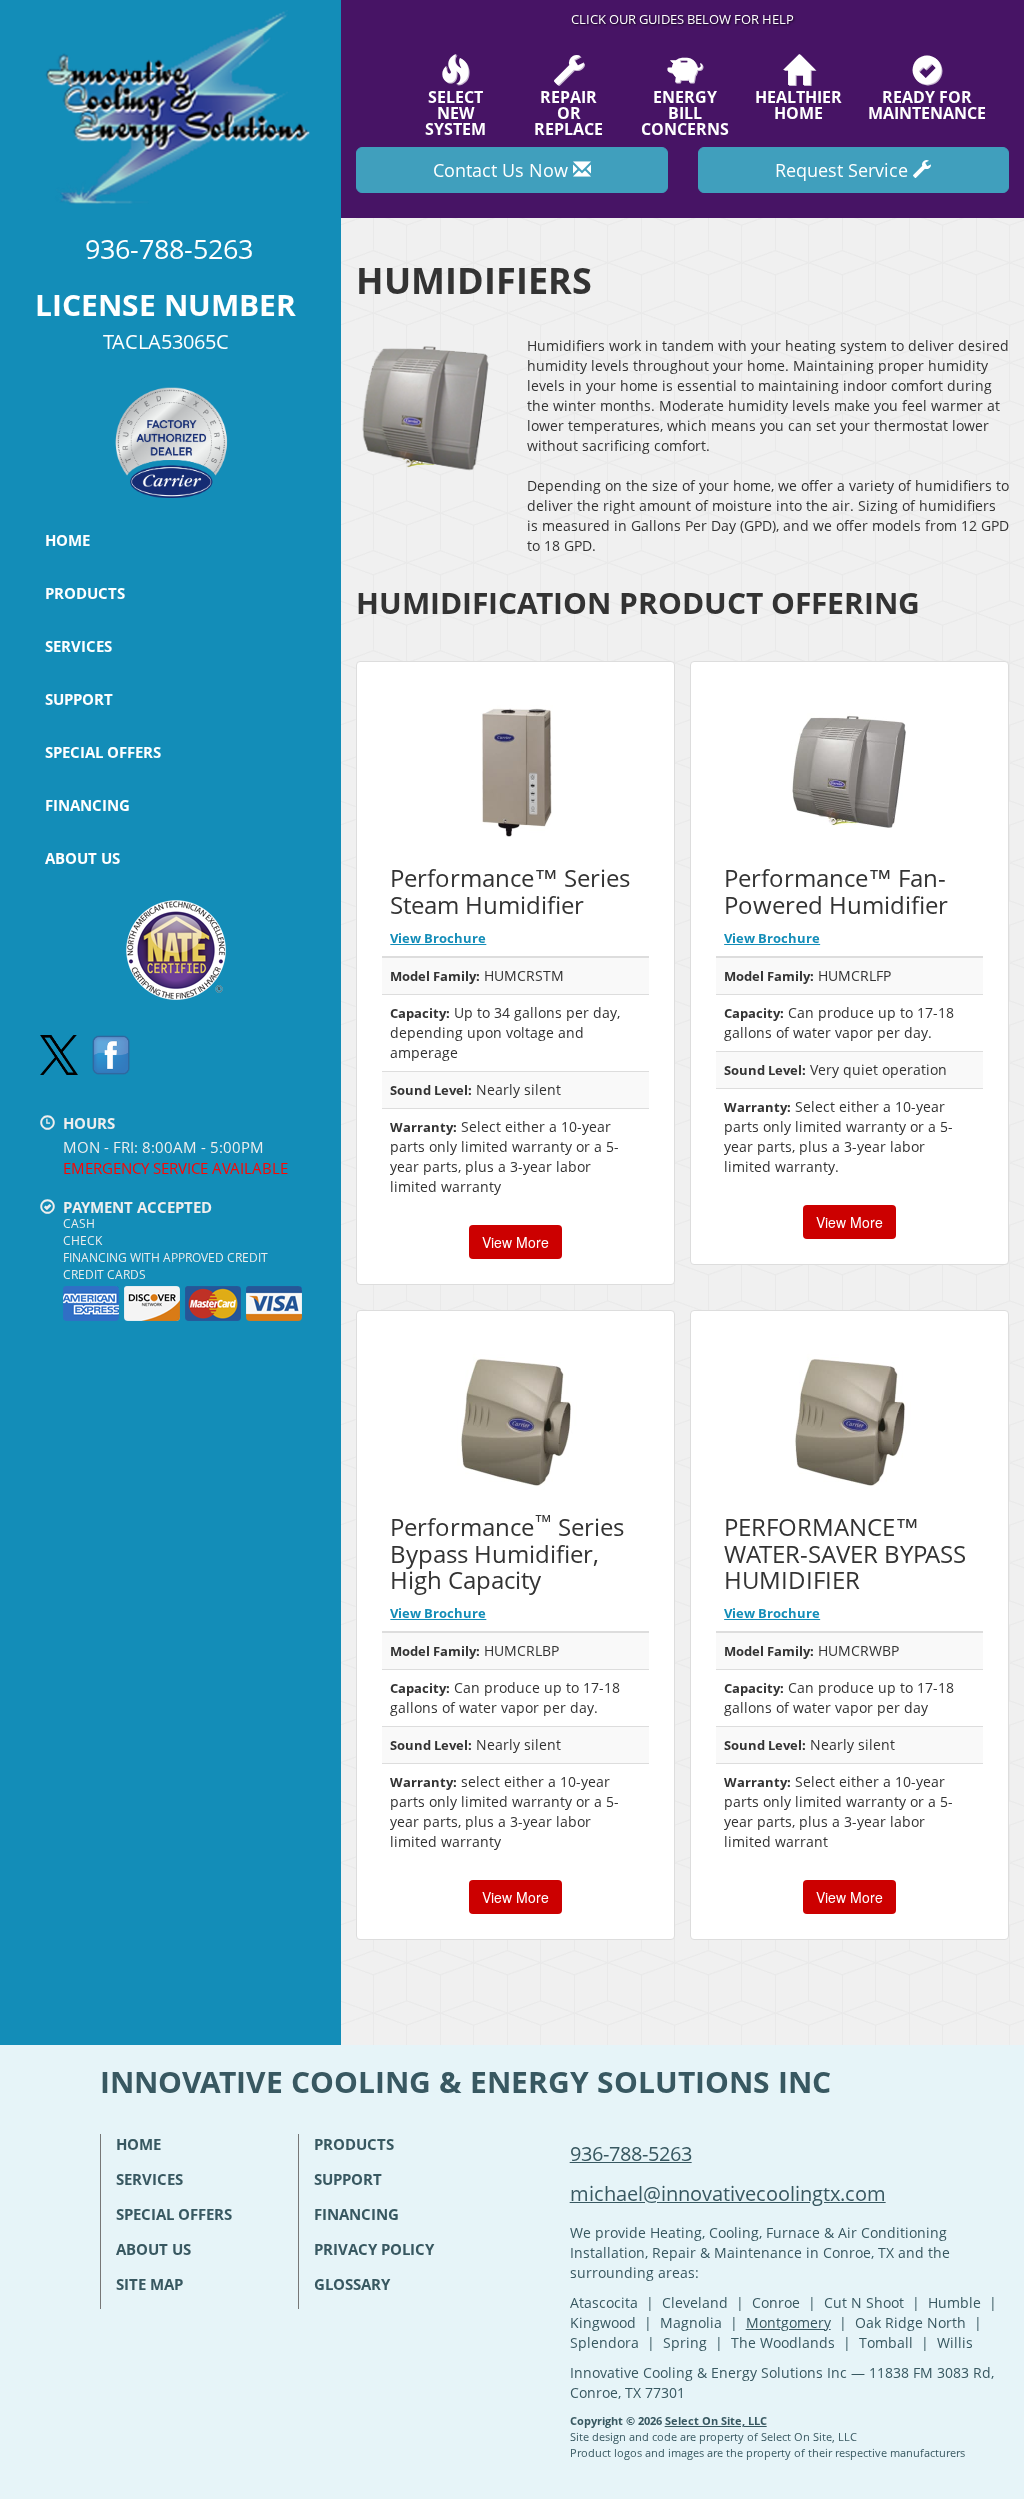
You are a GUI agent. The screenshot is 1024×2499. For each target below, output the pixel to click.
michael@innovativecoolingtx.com (728, 2193)
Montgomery (788, 2322)
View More (515, 1242)
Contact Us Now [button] (503, 170)
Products (85, 593)
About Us (82, 858)
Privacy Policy (374, 2249)
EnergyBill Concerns (685, 111)
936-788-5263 (631, 2153)
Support (79, 699)
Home (67, 540)
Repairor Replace (568, 111)
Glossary (352, 2284)
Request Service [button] (844, 170)
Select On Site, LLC (716, 2420)
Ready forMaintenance (927, 103)
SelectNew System (455, 111)
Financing (87, 805)
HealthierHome (798, 103)
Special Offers (103, 752)
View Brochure (438, 938)
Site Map (149, 2284)
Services (78, 646)
